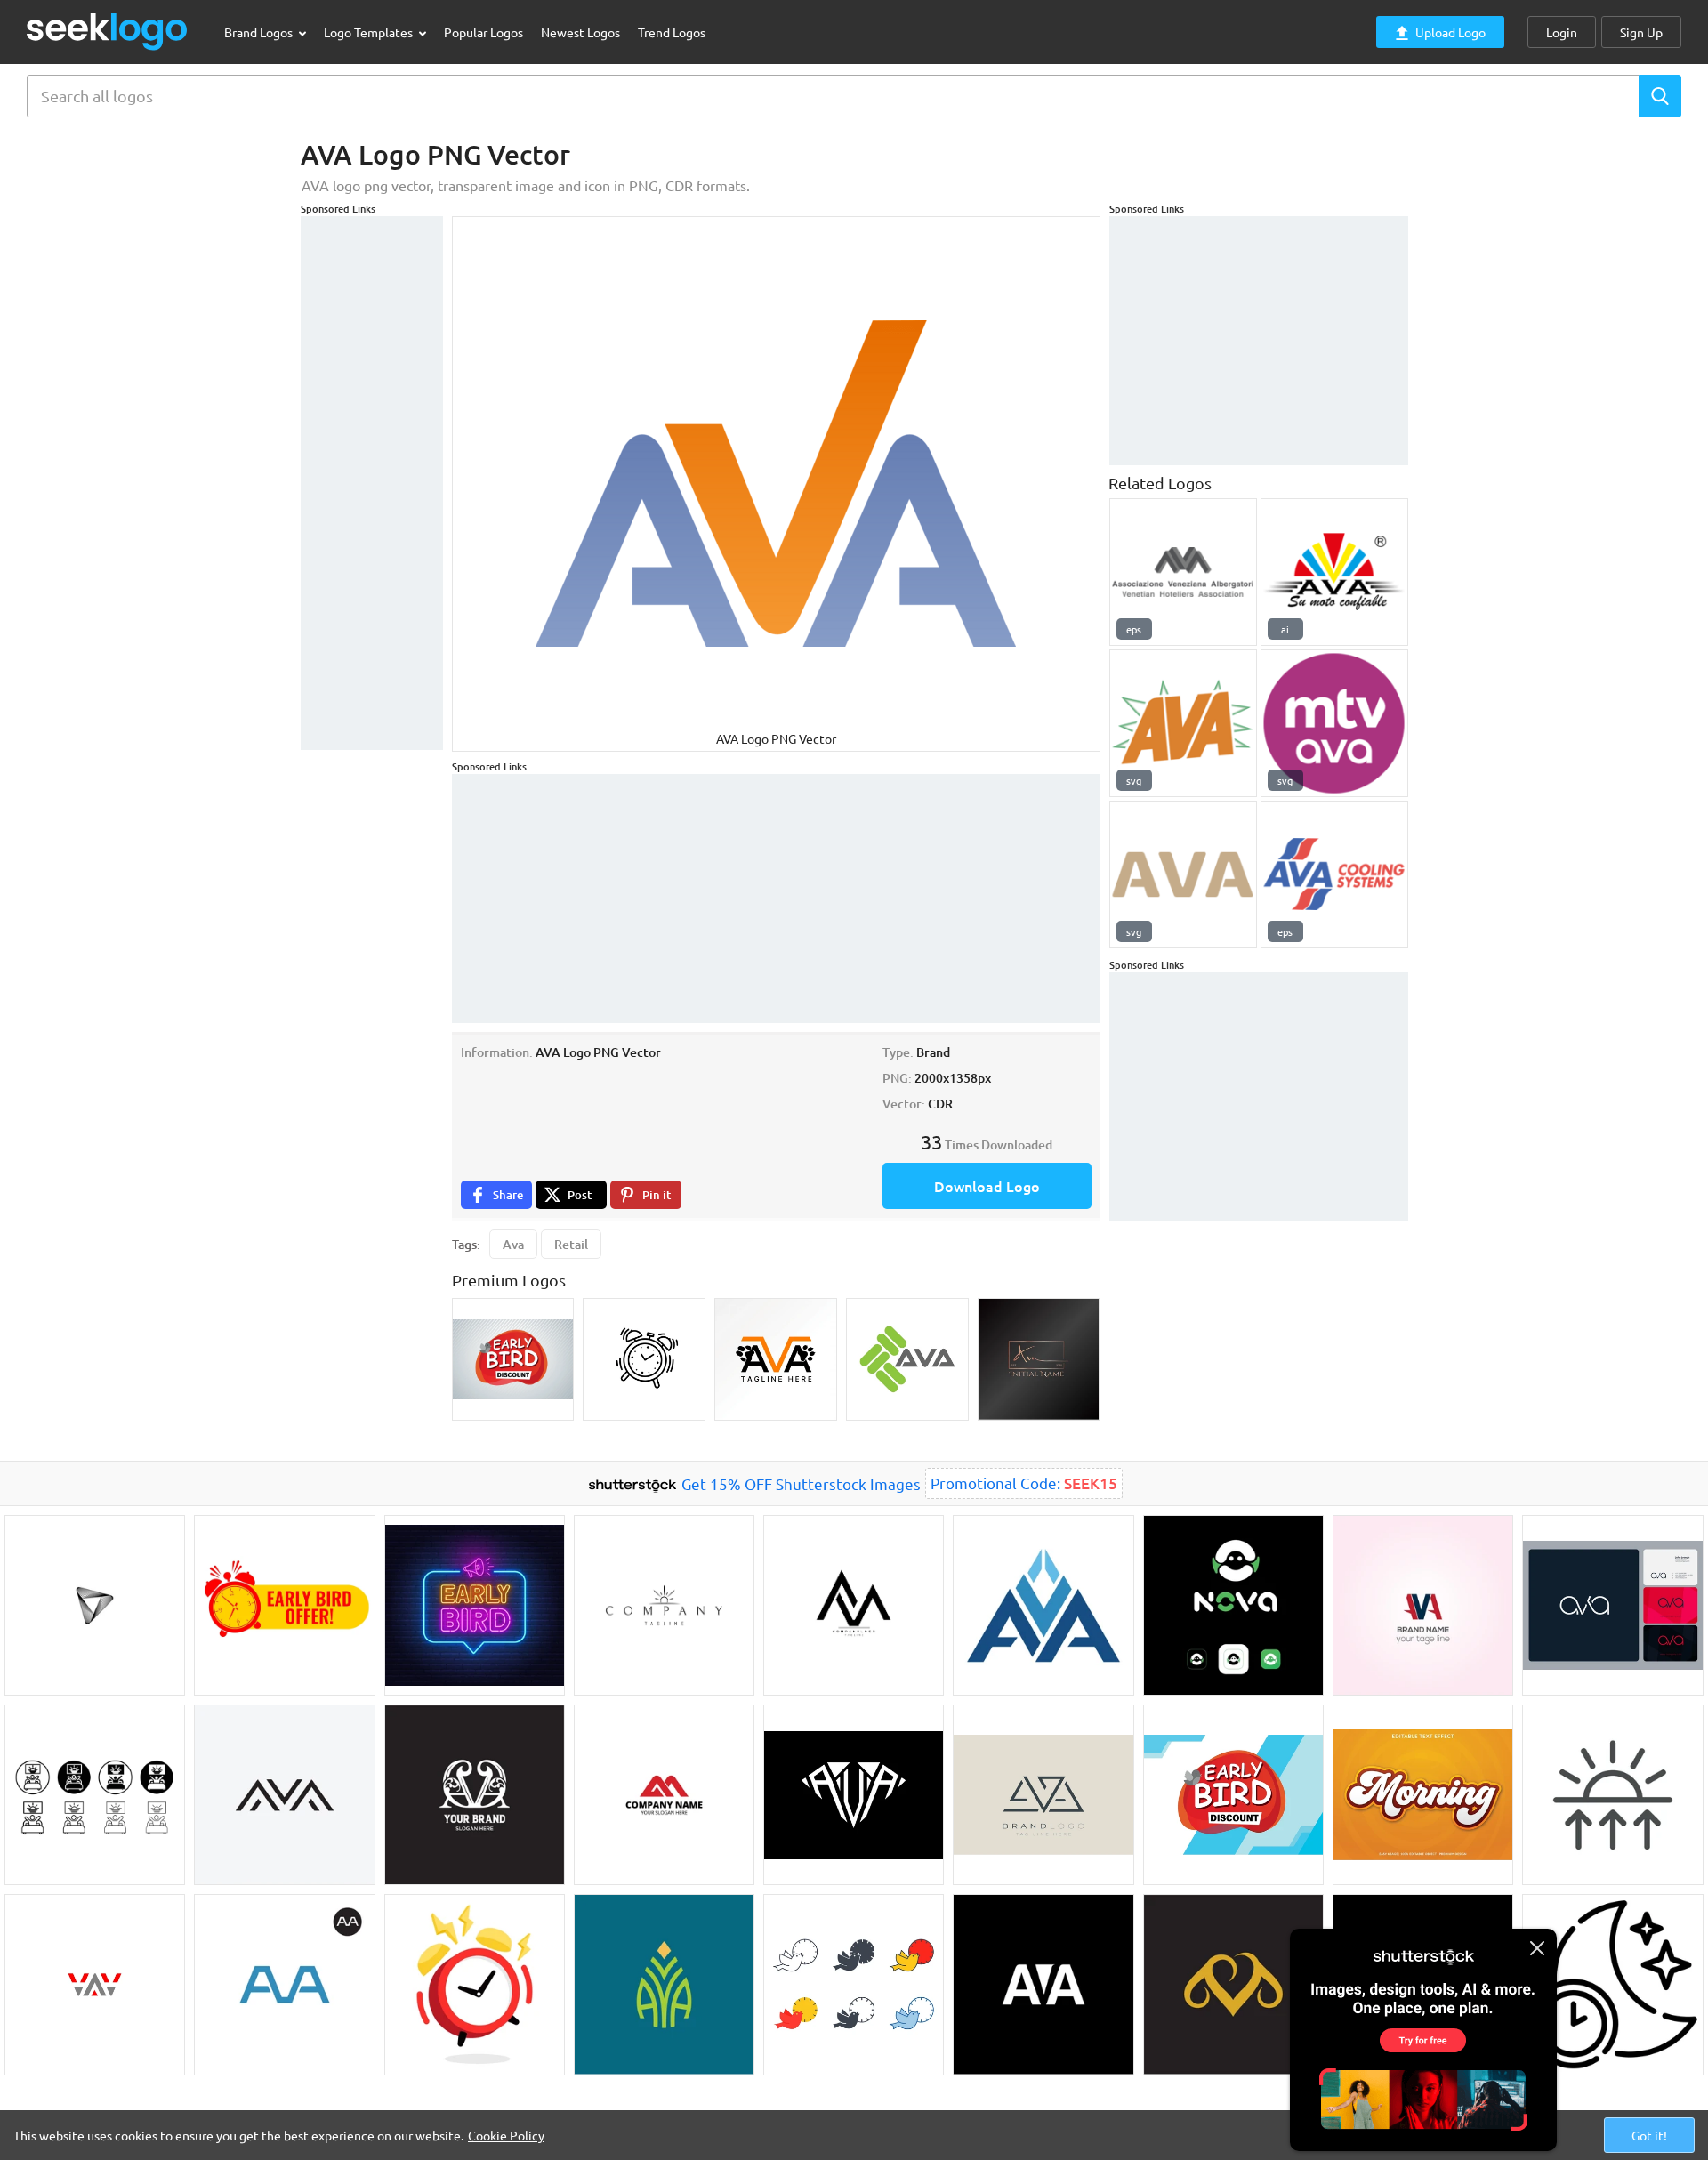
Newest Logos (580, 32)
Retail (571, 1244)
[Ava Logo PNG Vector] (1183, 874)
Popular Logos (483, 32)
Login (1562, 32)
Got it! (1649, 2135)
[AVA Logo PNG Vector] (1183, 572)
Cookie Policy (506, 2135)
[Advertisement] (372, 483)
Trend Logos (672, 32)
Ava (513, 1244)
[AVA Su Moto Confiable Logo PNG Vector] (1334, 572)
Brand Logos (260, 32)
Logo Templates (370, 32)
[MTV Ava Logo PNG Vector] (1334, 723)
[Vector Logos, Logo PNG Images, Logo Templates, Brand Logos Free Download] (108, 32)
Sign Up (1641, 32)
